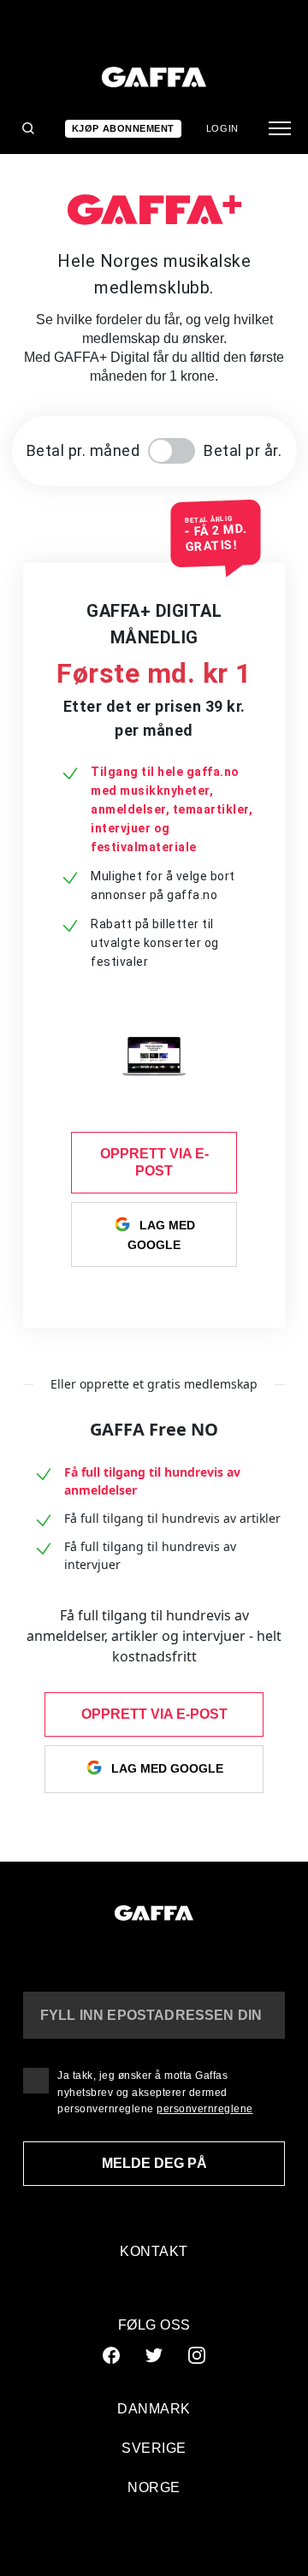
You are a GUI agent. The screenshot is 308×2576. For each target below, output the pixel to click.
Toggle (172, 451)
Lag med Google (161, 1235)
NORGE (154, 2487)
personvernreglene (205, 2109)
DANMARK (154, 2409)
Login (222, 128)
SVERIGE (154, 2448)
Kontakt (154, 2251)
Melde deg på (154, 2163)
